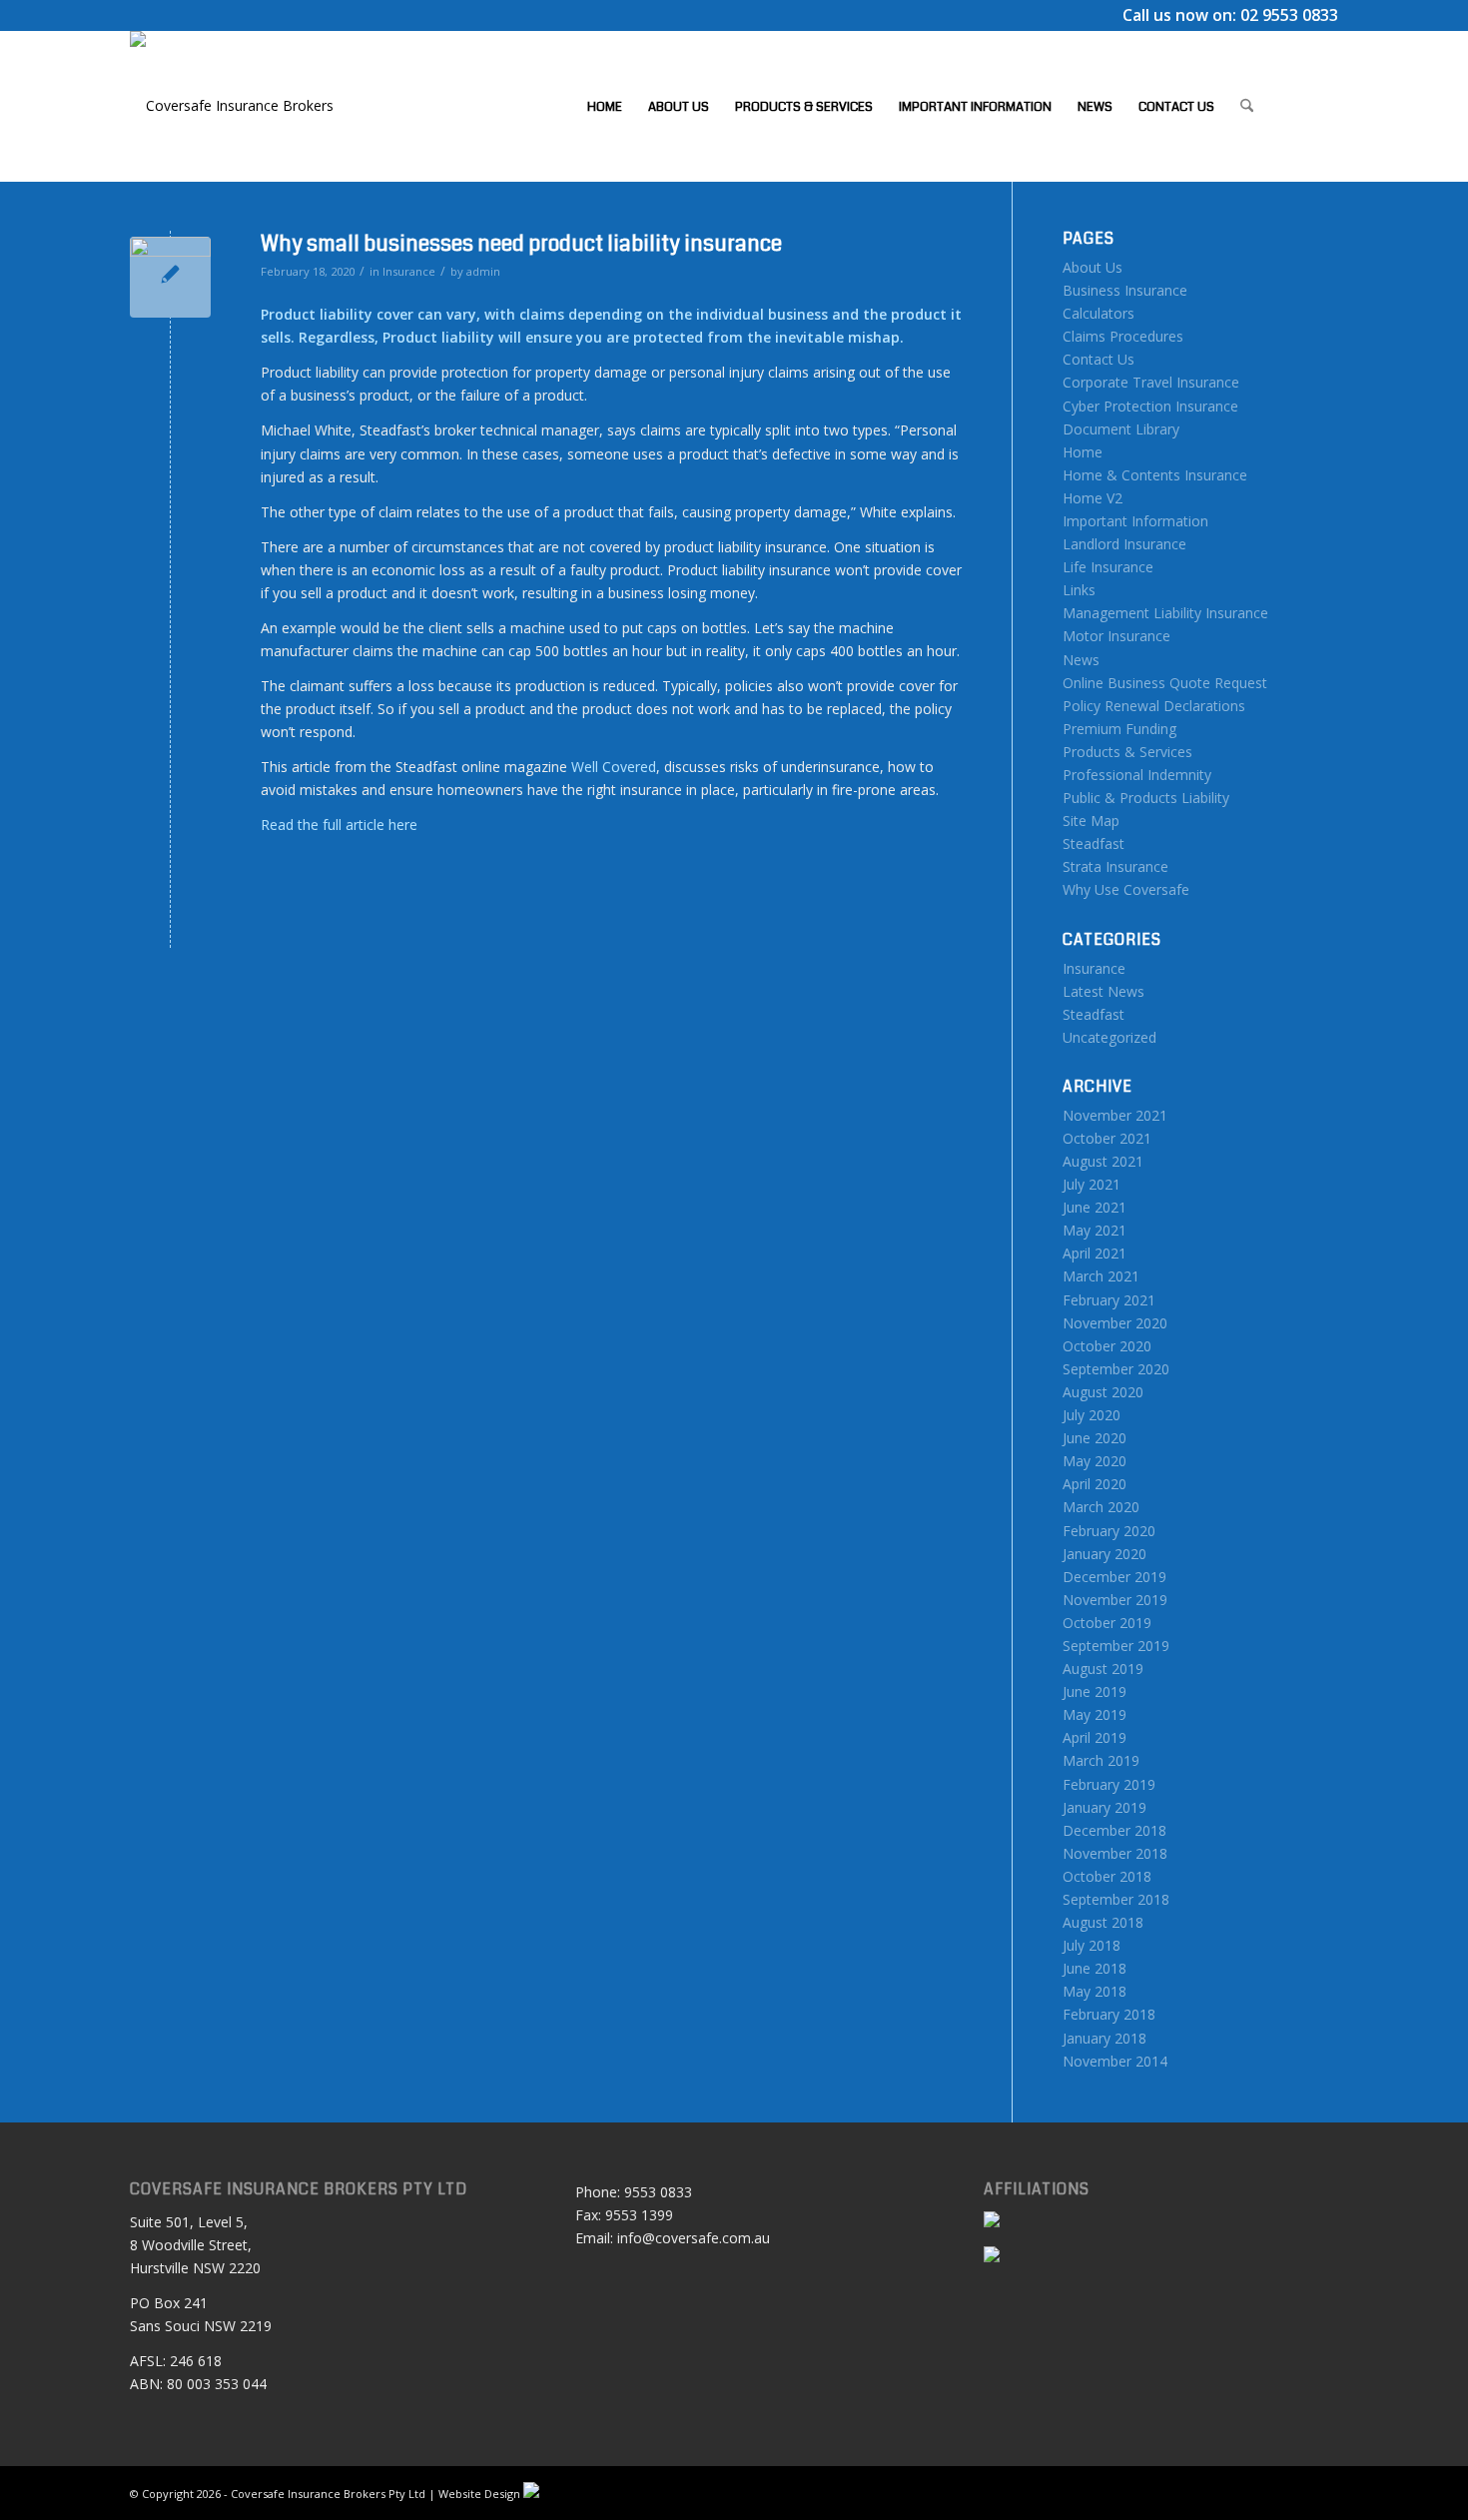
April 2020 (1095, 1484)
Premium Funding (1119, 729)
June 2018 (1095, 1968)
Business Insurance (1125, 290)
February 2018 (1109, 2014)
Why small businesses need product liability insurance (521, 244)
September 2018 (1116, 1899)
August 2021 (1103, 1161)
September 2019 (1116, 1646)
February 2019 (1109, 1784)
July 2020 (1092, 1415)
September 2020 (1116, 1369)
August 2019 (1103, 1669)
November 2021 (1115, 1115)
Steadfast (1094, 843)
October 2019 (1107, 1623)
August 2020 (1103, 1392)
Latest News (1103, 991)
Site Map (1091, 821)
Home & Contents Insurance (1155, 475)
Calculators (1099, 313)
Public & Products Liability (1146, 798)
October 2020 (1107, 1346)
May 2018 (1095, 1991)
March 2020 (1101, 1507)
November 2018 (1115, 1853)
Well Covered (614, 767)
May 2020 (1095, 1461)
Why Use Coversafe (1126, 889)
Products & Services (1127, 752)
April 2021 (1095, 1253)
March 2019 (1101, 1760)
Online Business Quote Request (1165, 683)
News (1081, 660)
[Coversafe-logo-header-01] (232, 106)
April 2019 (1095, 1737)
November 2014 (1115, 2061)
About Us (1093, 267)
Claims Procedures (1123, 336)
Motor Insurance (1116, 636)
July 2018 (1092, 1945)
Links (1079, 590)
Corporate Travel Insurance (1151, 382)
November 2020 (1115, 1323)
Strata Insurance (1115, 866)
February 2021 (1109, 1300)
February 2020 (1109, 1531)
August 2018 (1103, 1922)
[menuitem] (605, 106)
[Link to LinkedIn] (1323, 105)
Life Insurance (1108, 567)
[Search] (1247, 106)
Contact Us (1099, 359)
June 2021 (1095, 1207)
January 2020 (1104, 1554)
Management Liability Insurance (1165, 613)
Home (1083, 452)
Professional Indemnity (1137, 775)
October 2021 (1107, 1138)
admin (483, 271)
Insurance (409, 271)
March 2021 (1101, 1276)
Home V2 (1093, 498)
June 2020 (1095, 1438)
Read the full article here (339, 825)
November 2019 (1115, 1600)
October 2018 (1107, 1876)
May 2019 (1095, 1714)
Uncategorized (1109, 1037)
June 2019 (1095, 1691)
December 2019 (1114, 1577)
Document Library (1121, 429)
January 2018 (1104, 2038)
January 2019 (1104, 1807)
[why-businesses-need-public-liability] (170, 277)
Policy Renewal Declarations (1154, 706)
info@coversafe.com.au (694, 2238)
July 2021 (1092, 1184)
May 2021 (1095, 1230)
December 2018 (1114, 1830)
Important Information (1135, 521)
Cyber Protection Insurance (1150, 406)
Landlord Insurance (1124, 544)
